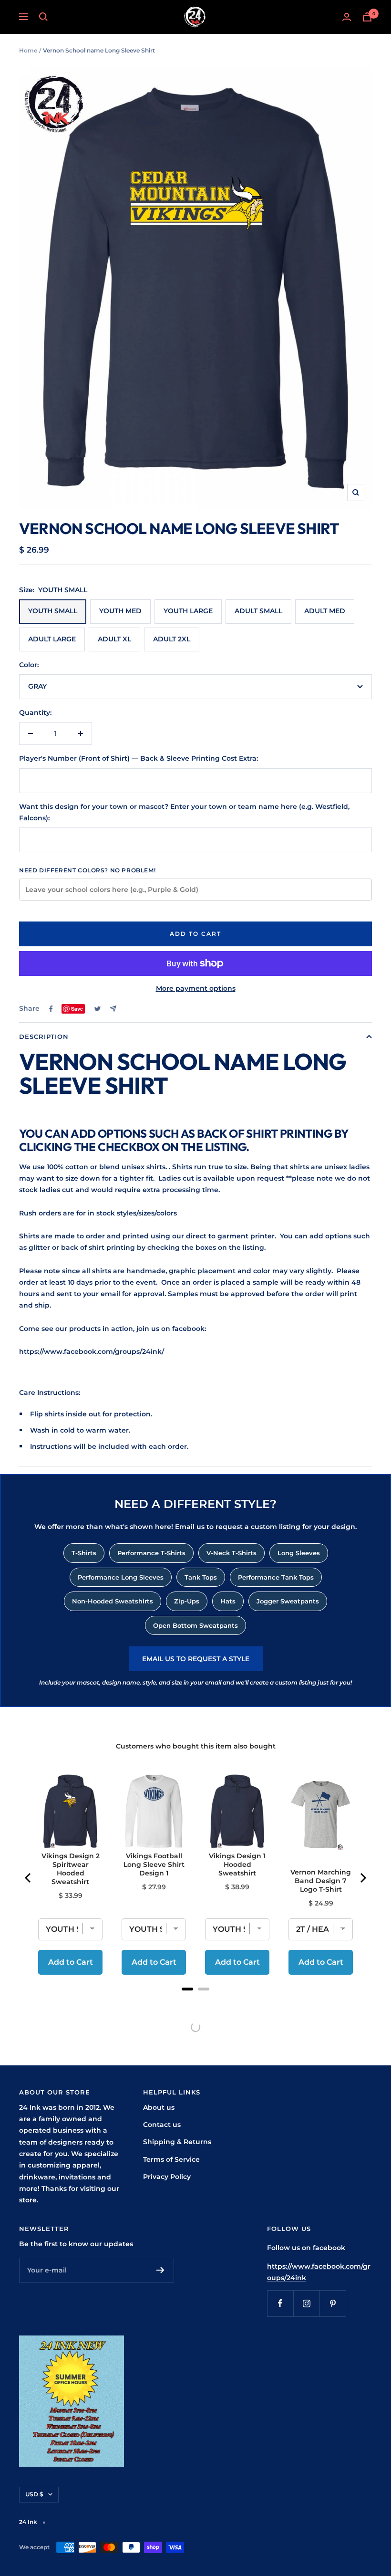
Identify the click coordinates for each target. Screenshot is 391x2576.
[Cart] (367, 17)
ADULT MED (325, 611)
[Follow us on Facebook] (280, 2303)
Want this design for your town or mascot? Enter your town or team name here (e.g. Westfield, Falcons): (184, 812)
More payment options (196, 988)
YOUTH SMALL (53, 611)
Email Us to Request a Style (196, 1659)
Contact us (162, 2125)
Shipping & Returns (177, 2142)
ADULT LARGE (52, 639)
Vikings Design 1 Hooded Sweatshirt (237, 1864)
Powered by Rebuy (195, 2001)
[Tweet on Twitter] (98, 1009)
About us (159, 2107)
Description (44, 1037)
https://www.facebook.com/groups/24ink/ (92, 1351)
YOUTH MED (120, 611)
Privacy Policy (167, 2177)
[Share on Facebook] (51, 1009)
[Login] (347, 17)
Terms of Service (171, 2159)
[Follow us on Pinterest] (333, 2303)
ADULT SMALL (258, 611)
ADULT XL (114, 639)
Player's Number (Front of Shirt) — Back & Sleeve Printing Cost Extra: (139, 758)
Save (77, 1009)
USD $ (34, 2494)
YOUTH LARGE (188, 611)
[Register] (160, 2270)
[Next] (362, 1878)
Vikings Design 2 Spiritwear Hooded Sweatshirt (71, 1869)
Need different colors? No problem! (87, 870)
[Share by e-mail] (113, 1009)
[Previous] (29, 1878)
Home (28, 50)
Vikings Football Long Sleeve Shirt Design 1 (154, 1864)
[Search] (43, 17)
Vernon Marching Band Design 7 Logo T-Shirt (321, 1881)
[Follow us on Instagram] (306, 2303)
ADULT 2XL (172, 639)
